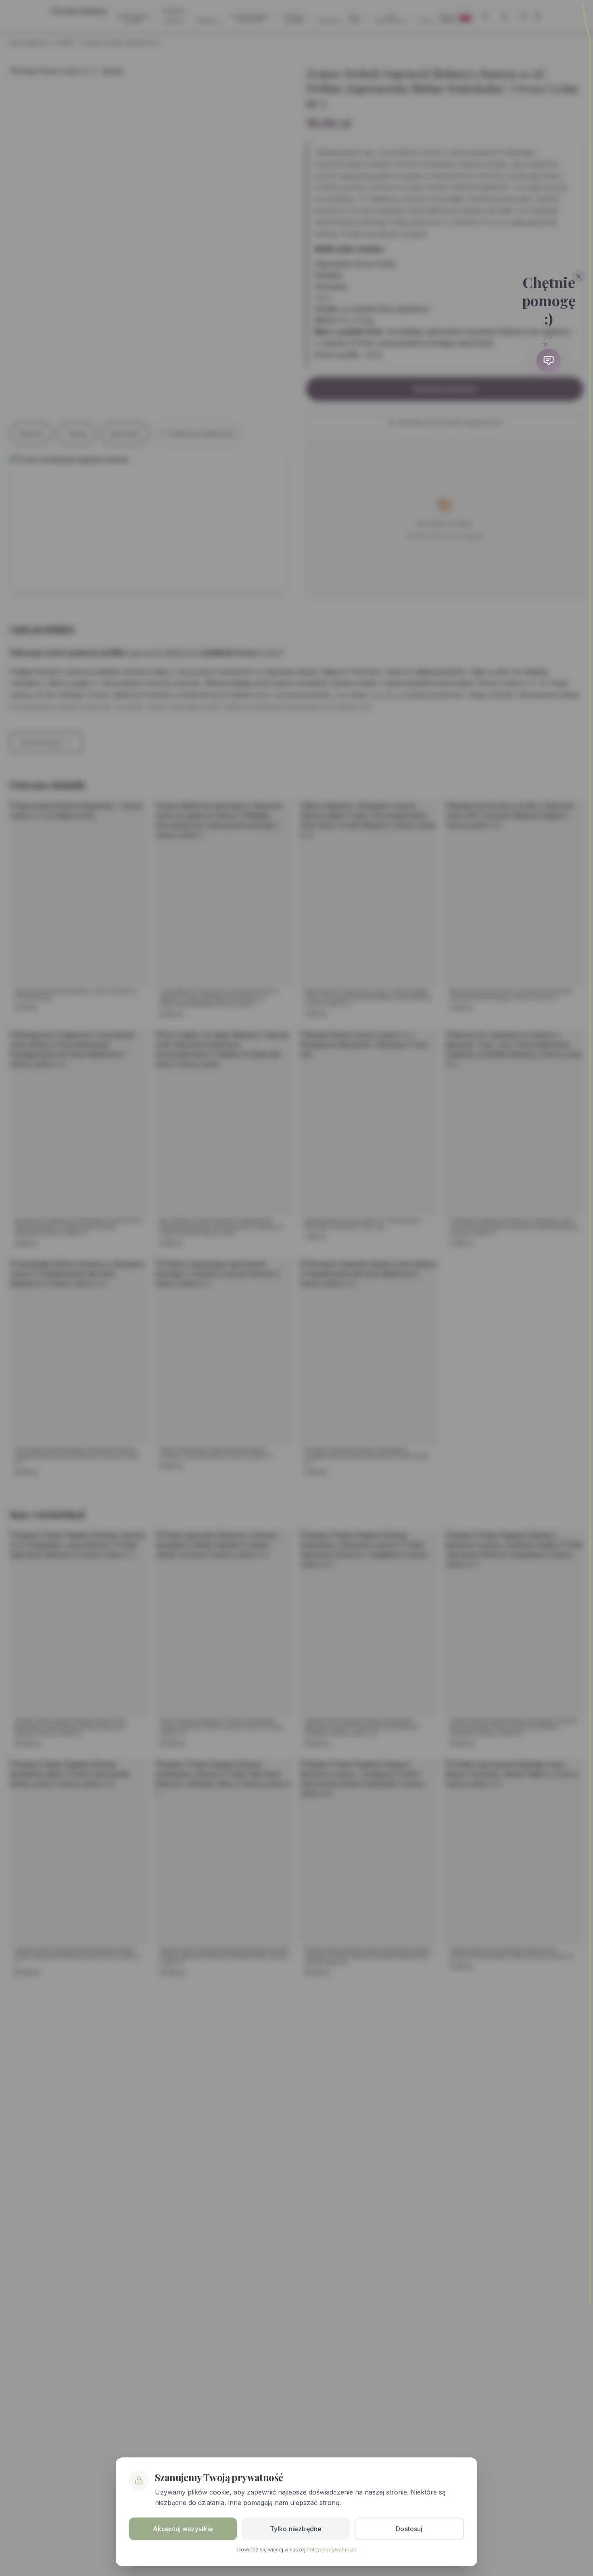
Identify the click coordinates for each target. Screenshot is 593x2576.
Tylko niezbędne (296, 2529)
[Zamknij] (579, 276)
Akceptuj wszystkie (183, 2529)
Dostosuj (409, 2529)
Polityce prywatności (331, 2550)
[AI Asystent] (549, 361)
